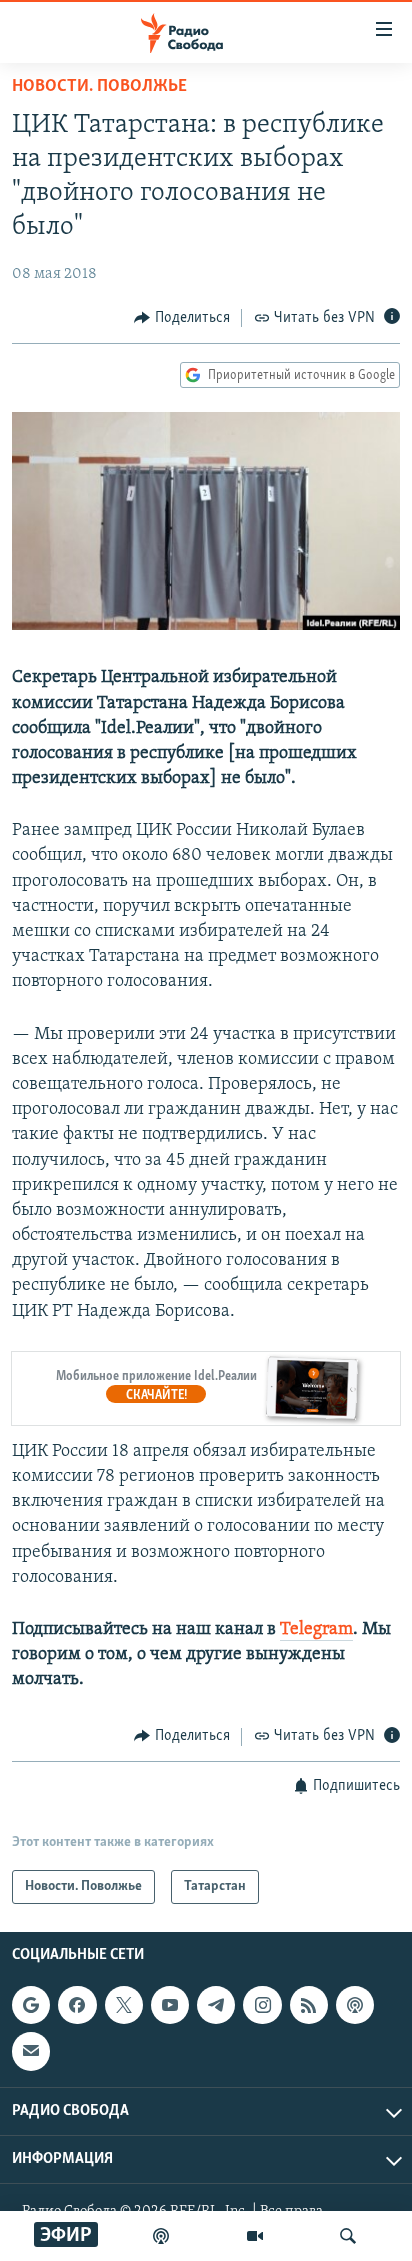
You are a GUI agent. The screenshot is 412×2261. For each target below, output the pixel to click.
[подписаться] (31, 2051)
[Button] (182, 318)
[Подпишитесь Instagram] (262, 2005)
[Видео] (255, 2236)
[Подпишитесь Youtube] (170, 2005)
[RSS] (309, 2005)
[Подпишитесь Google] (31, 2005)
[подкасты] (161, 2236)
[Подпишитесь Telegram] (216, 2005)
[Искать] (348, 2236)
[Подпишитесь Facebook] (77, 2005)
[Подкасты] (355, 2005)
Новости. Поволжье (99, 87)
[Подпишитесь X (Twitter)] (124, 2005)
